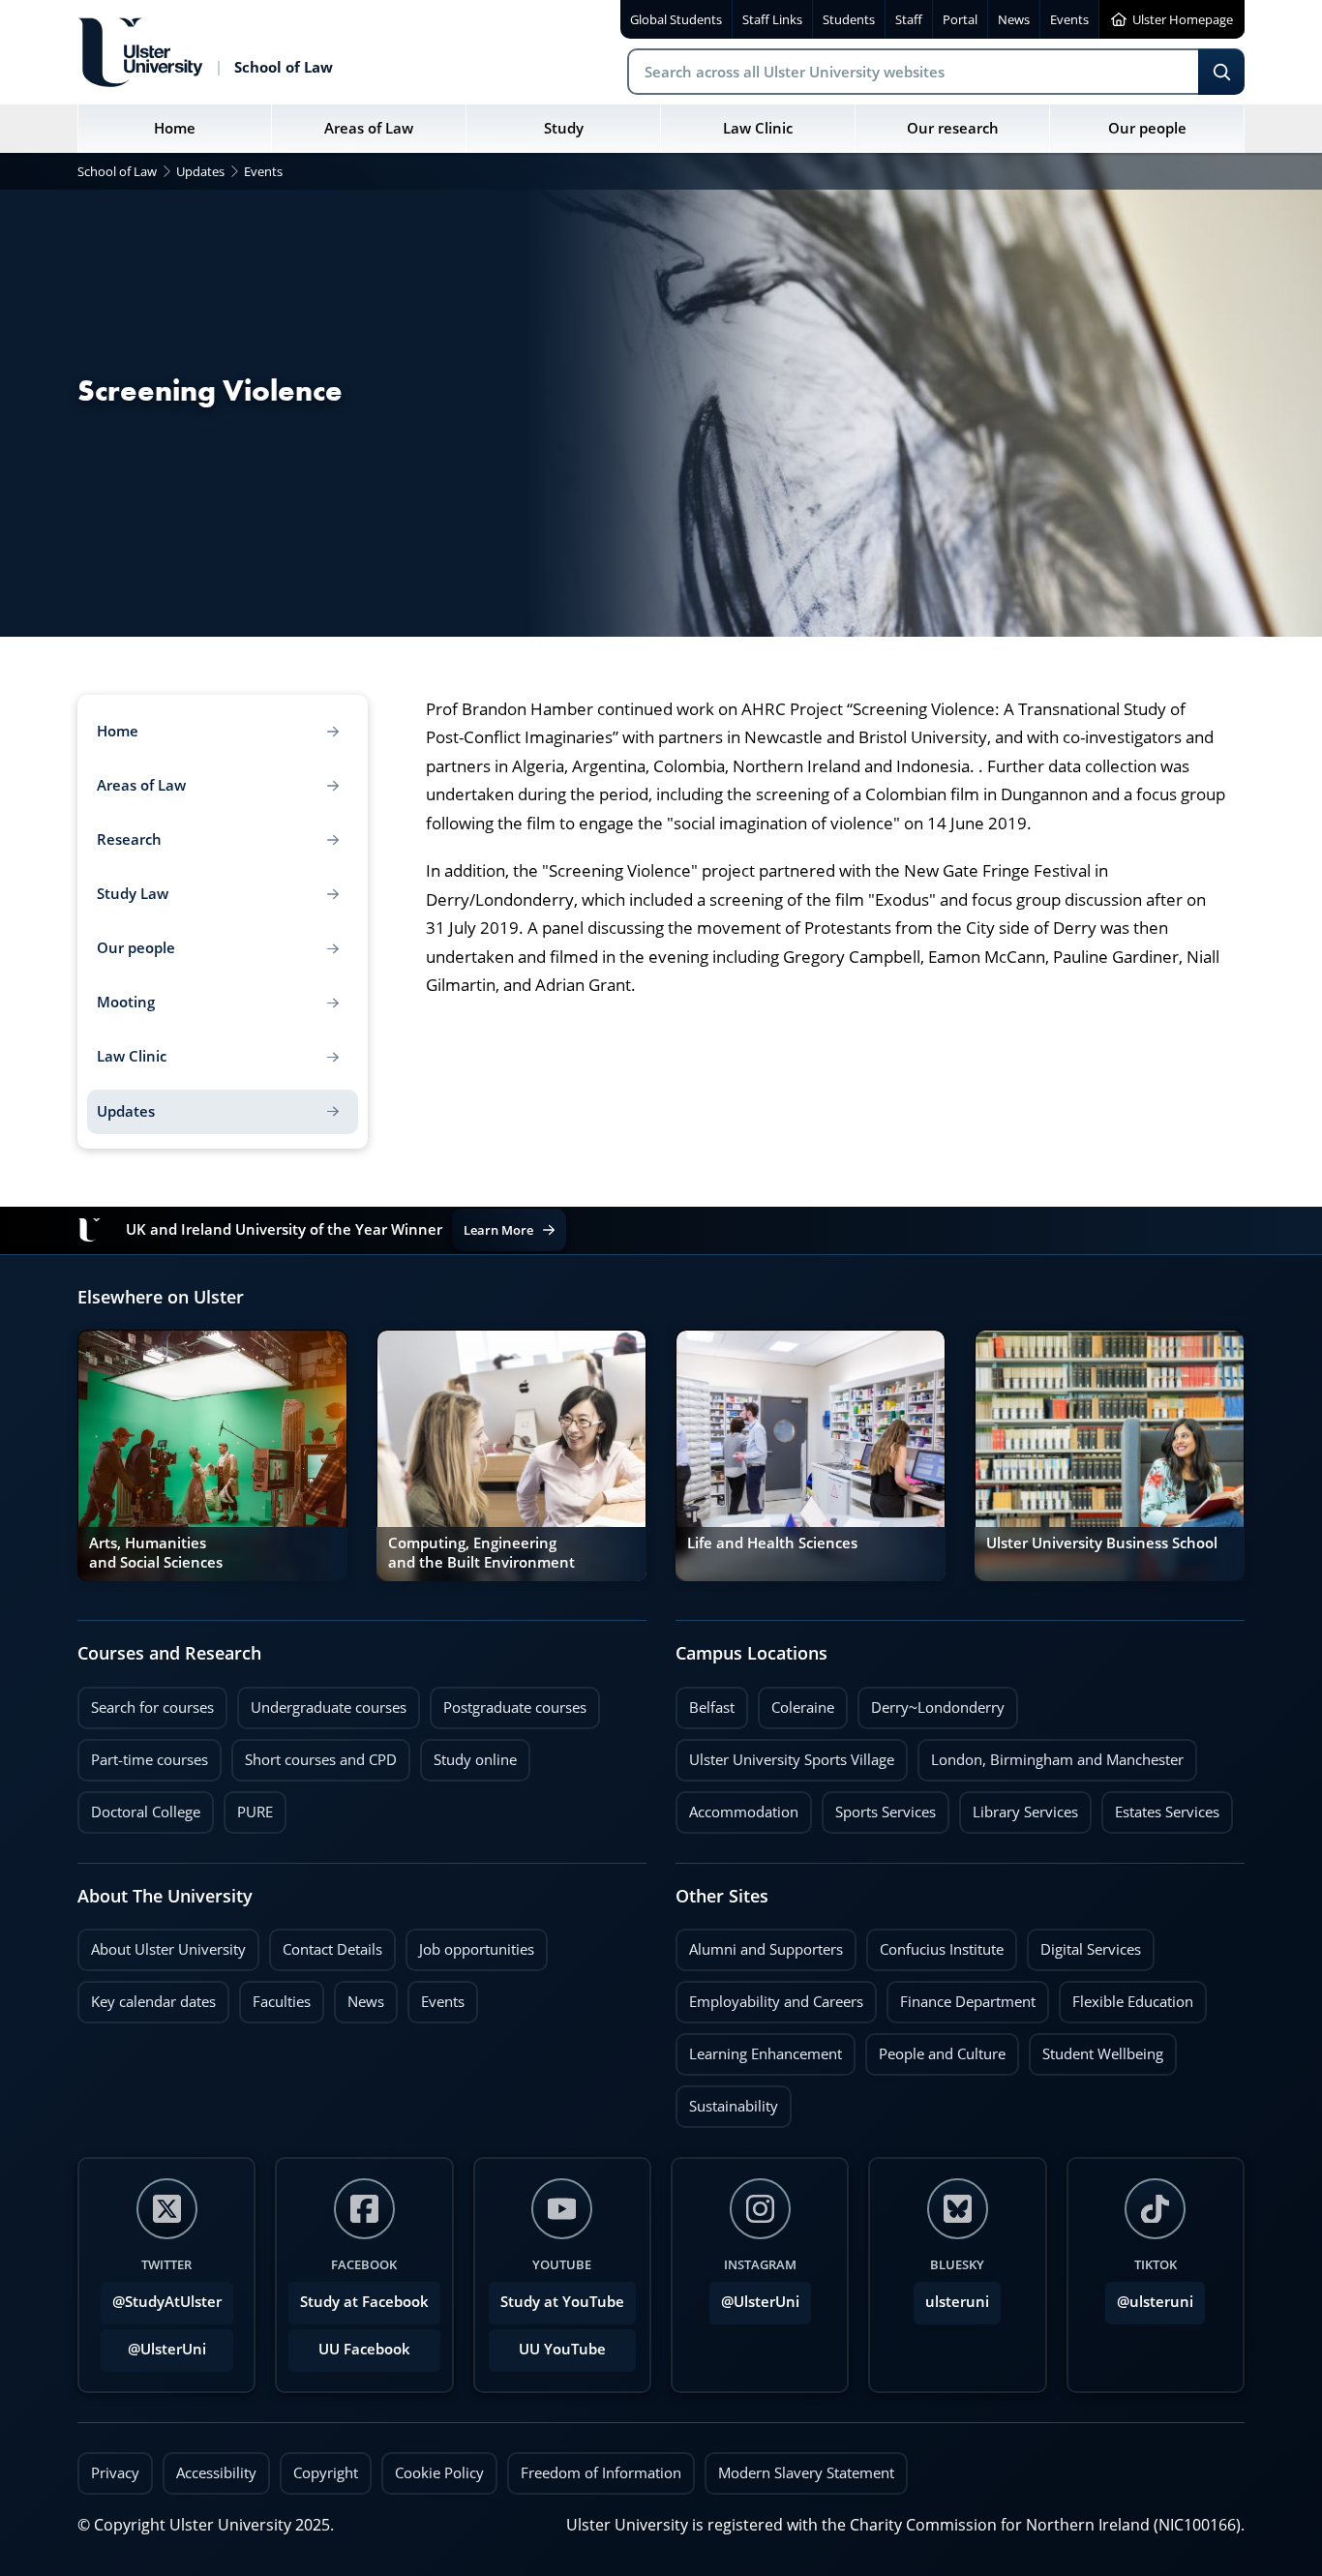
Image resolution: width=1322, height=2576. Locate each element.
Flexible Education (1126, 1996)
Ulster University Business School (1102, 1543)
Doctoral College (139, 1807)
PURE (255, 1812)
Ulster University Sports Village (792, 1760)
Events (436, 1996)
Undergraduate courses (322, 1702)
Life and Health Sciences (772, 1543)
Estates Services (1160, 1807)
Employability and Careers (769, 1996)
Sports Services (879, 1807)
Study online (468, 1754)
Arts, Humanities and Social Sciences (156, 1553)
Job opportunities (477, 1949)
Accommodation (737, 1807)
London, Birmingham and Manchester (1057, 1760)
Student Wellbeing (1096, 2049)
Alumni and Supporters (759, 1944)
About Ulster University (168, 1949)
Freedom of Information (601, 2473)
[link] (212, 1455)
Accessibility (216, 2473)
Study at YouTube (562, 2302)
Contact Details (332, 1949)
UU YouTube (562, 2349)
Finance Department (961, 1996)
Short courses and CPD (314, 1754)
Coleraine (796, 1702)
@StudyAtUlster (167, 2302)
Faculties (282, 2002)
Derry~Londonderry (931, 1702)
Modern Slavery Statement (806, 2473)
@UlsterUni (153, 2344)
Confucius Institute (935, 1944)
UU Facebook (364, 2349)
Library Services (1019, 1807)
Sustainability (727, 2101)
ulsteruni (957, 2302)
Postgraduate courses (508, 1702)
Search (1221, 72)
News (359, 1996)
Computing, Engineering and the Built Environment (481, 1553)
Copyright (326, 2473)
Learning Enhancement (759, 2049)
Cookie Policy (439, 2473)
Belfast (705, 1702)
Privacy (115, 2473)
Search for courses (152, 1707)
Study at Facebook (364, 2302)
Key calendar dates (153, 2002)
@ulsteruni (1149, 2296)
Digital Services (1084, 1944)
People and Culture (935, 2049)
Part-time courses (143, 1754)
